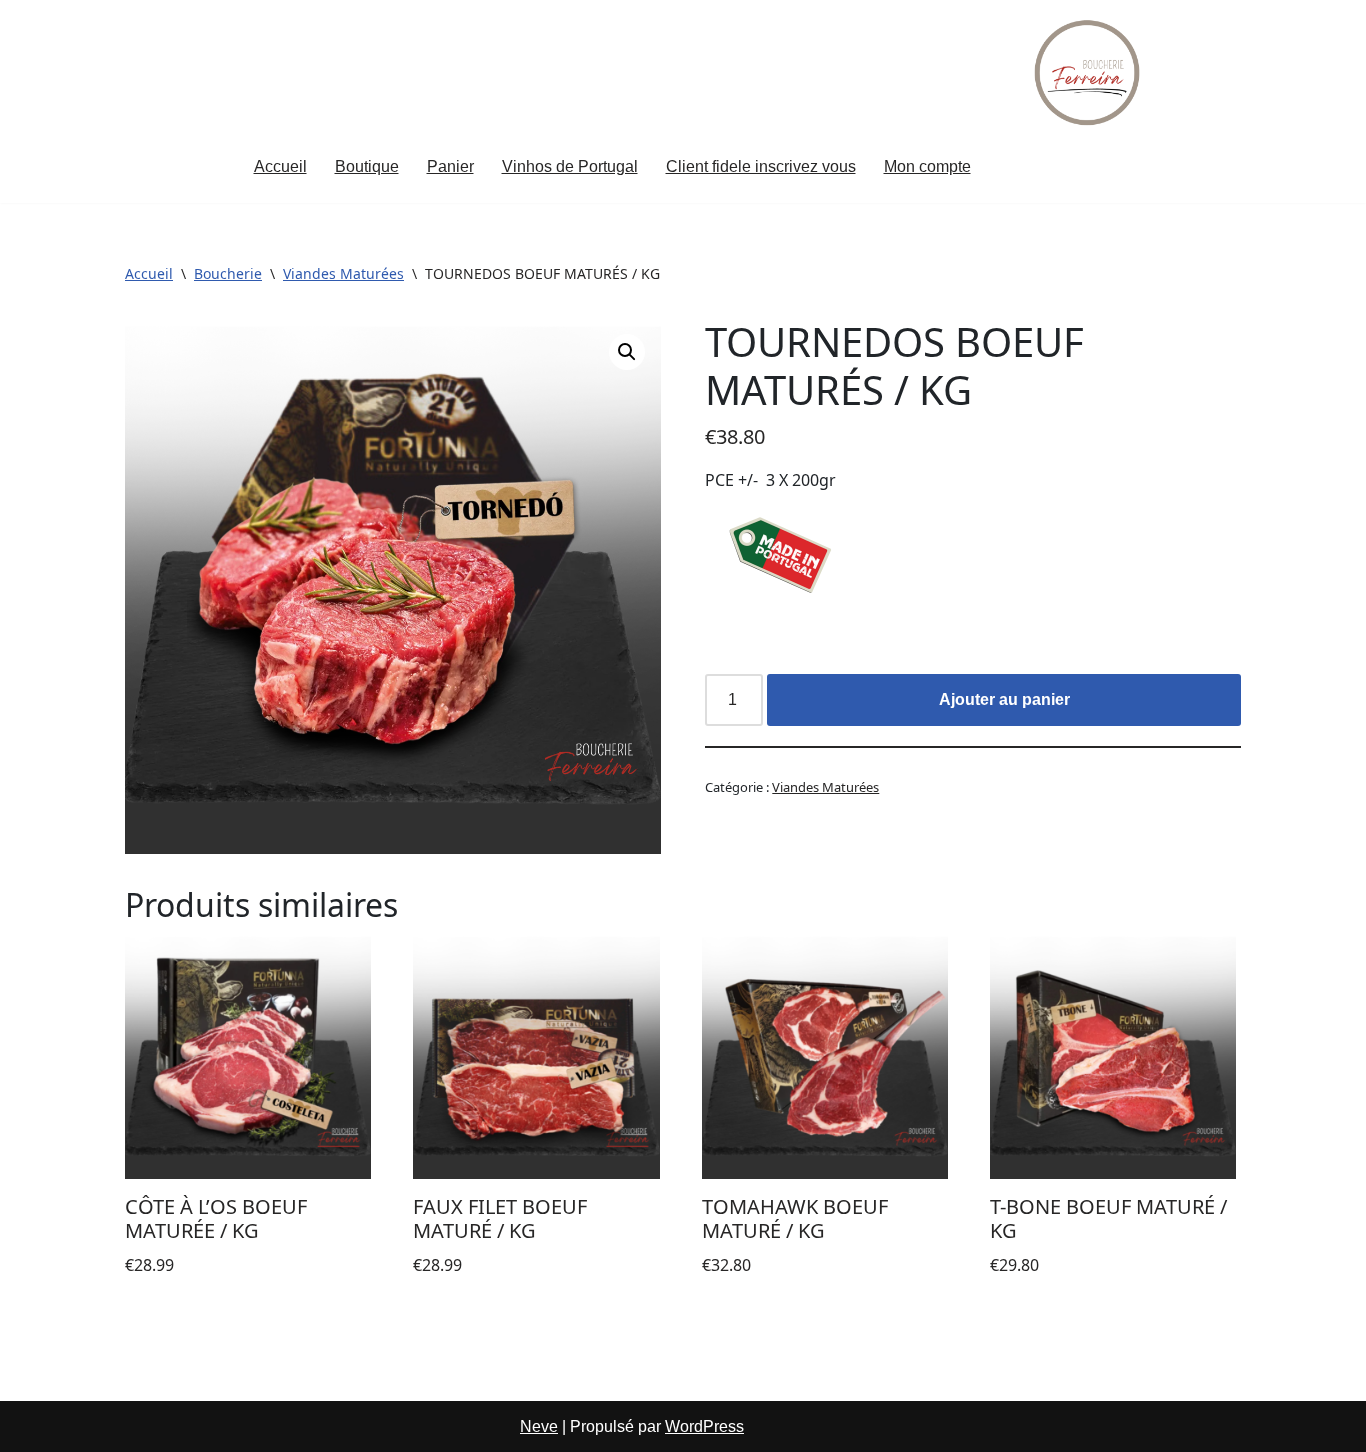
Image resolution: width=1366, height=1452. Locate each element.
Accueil (280, 166)
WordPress (704, 1426)
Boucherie (228, 273)
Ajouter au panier (1004, 699)
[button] (627, 352)
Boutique (367, 166)
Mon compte (927, 166)
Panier (450, 166)
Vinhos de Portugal (570, 166)
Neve (539, 1426)
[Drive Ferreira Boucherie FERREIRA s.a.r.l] (1089, 72)
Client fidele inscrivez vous (761, 166)
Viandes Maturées (343, 273)
